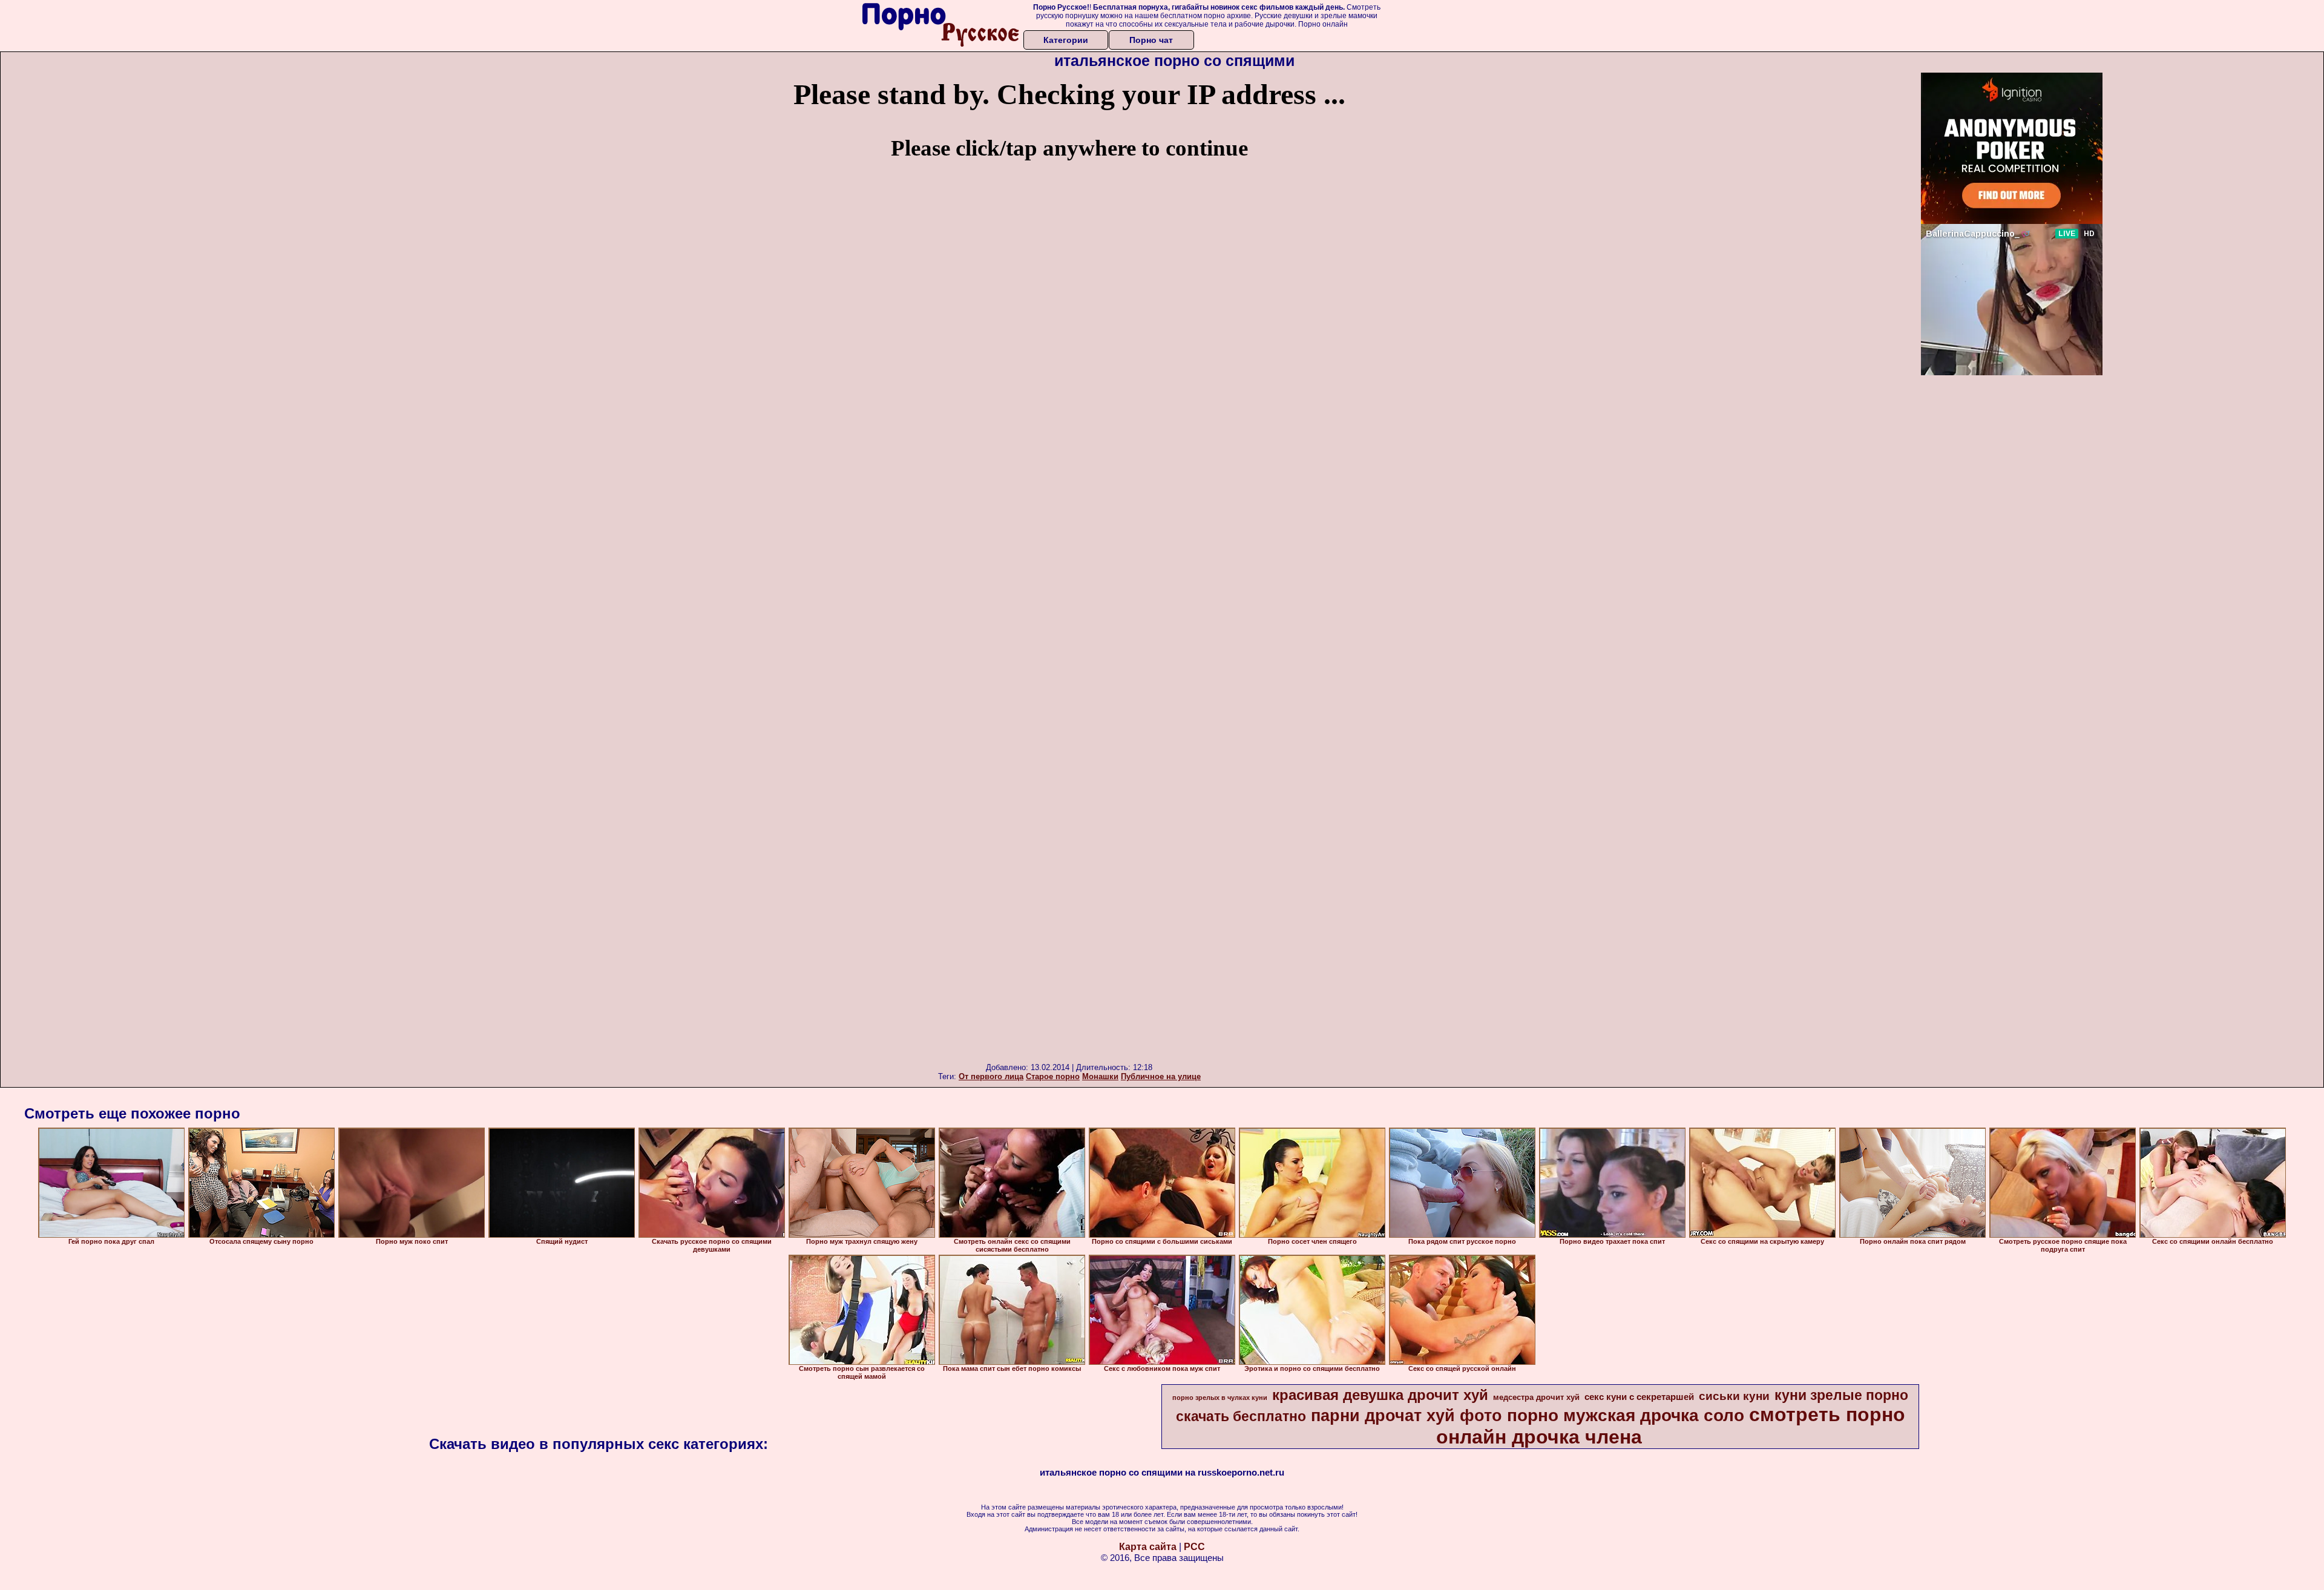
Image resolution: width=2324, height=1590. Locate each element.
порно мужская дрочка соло (1626, 1415)
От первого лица (991, 1076)
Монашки (1100, 1076)
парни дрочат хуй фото (1407, 1416)
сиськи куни (1734, 1396)
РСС (1194, 1547)
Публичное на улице (1161, 1076)
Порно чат (1151, 40)
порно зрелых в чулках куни (1220, 1398)
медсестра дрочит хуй (1536, 1397)
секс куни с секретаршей (1639, 1397)
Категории (1066, 40)
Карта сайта (1148, 1547)
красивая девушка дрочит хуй (1380, 1395)
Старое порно (1053, 1076)
